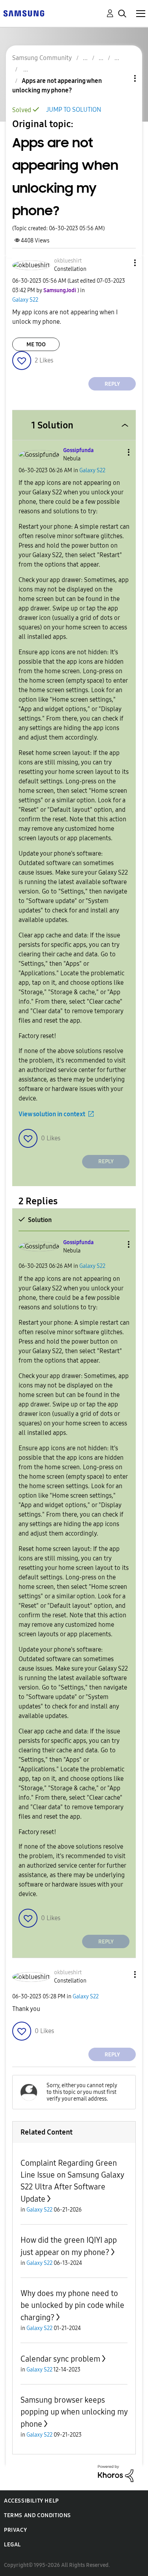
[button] (122, 263)
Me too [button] (36, 345)
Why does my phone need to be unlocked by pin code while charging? (72, 2305)
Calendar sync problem (60, 2359)
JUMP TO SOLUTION (74, 110)
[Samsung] (24, 13)
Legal (12, 2545)
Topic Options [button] (122, 78)
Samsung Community (42, 58)
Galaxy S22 (25, 300)
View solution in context (52, 1114)
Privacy (15, 2530)
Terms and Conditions (37, 2515)
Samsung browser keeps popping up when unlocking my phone (74, 2412)
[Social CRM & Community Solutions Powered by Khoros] (116, 2473)
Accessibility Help (31, 2501)
